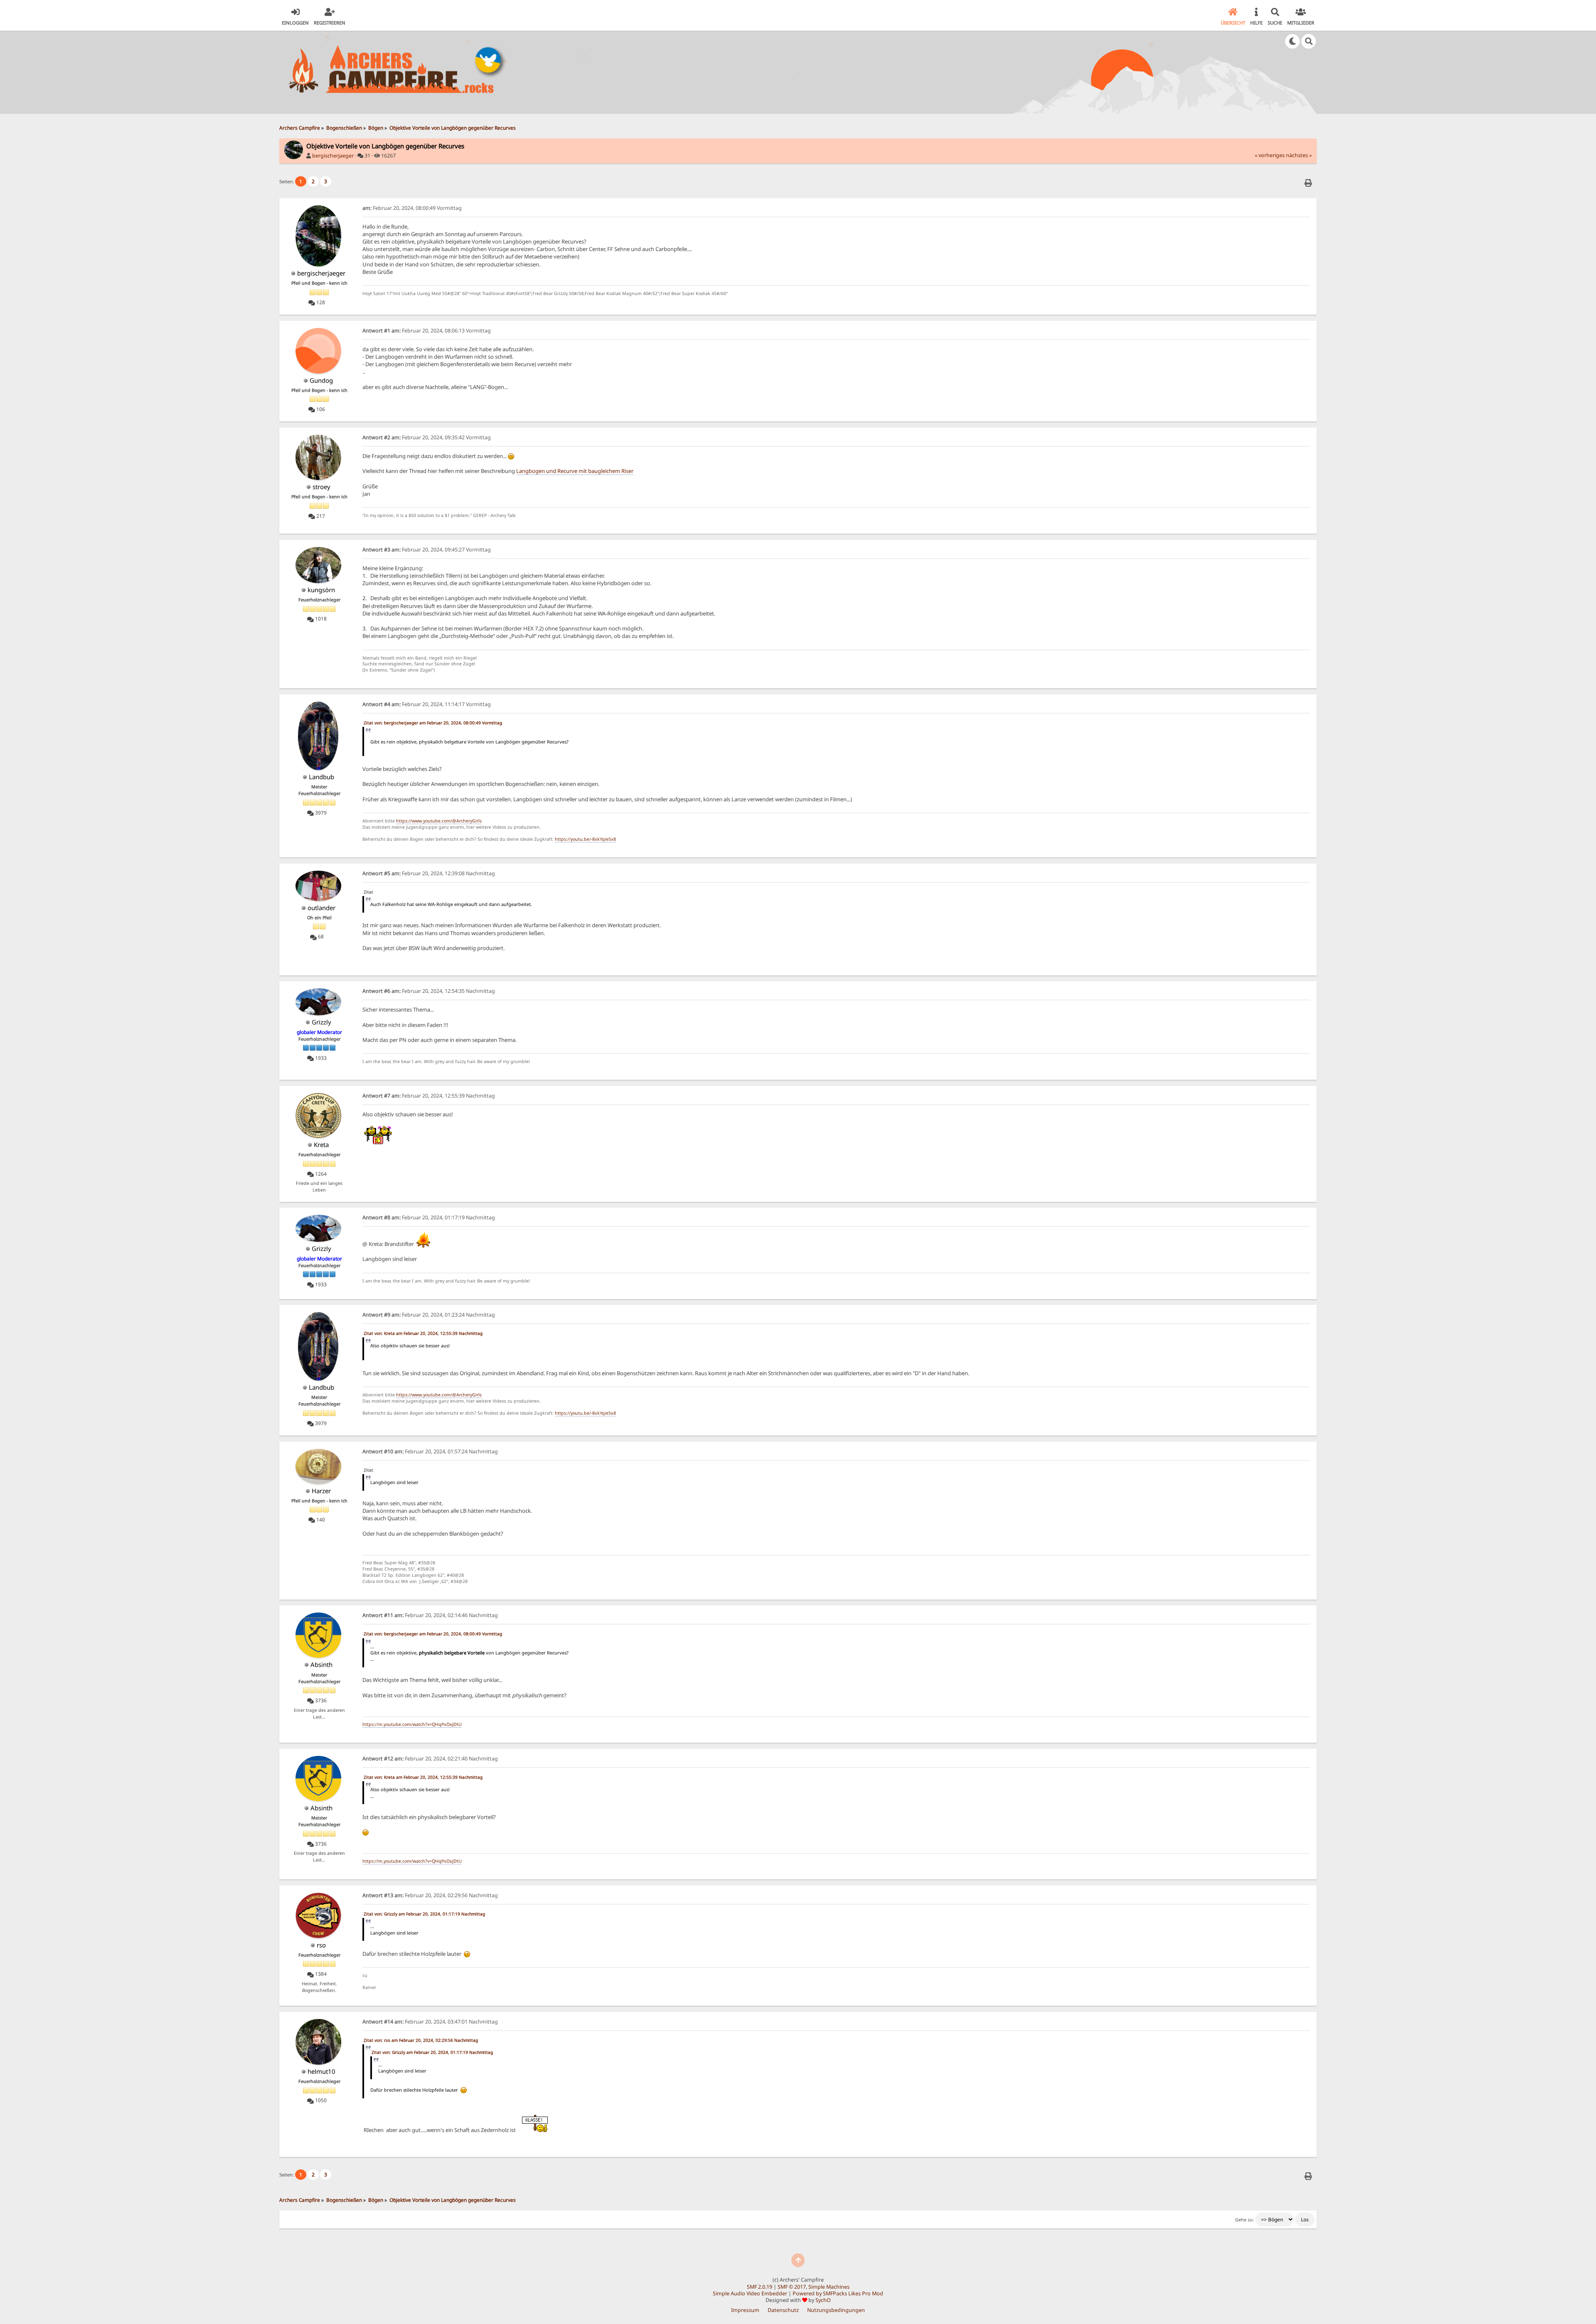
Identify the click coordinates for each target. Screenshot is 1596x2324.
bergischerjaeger (333, 156)
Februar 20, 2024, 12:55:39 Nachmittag (429, 1096)
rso (321, 1945)
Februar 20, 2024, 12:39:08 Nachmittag (429, 873)
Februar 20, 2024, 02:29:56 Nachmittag (430, 1895)
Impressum (745, 2310)
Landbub (321, 777)
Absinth (321, 1664)
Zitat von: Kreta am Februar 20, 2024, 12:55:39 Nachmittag (423, 1333)
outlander (321, 908)
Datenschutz (783, 2310)
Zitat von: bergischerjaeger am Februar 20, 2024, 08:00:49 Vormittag (433, 723)
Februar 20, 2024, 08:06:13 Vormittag (427, 331)
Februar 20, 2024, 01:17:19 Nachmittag (429, 1217)
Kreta (321, 1145)
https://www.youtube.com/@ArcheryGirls (439, 821)
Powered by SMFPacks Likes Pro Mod (838, 2293)
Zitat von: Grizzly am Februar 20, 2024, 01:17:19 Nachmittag (424, 1914)
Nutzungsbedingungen (836, 2310)
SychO (823, 2300)
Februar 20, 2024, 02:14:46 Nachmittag (430, 1615)
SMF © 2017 (792, 2287)
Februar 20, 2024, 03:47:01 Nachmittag (430, 2022)
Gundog (321, 380)
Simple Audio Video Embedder (750, 2293)
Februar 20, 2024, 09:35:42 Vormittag (427, 437)
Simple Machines (829, 2287)
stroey (321, 487)
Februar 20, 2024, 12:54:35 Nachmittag (429, 991)
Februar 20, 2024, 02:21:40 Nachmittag (430, 1759)
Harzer (321, 1491)
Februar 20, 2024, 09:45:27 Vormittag (427, 550)
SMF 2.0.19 (760, 2287)
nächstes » (1299, 155)
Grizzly (321, 1022)
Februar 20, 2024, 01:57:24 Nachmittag (430, 1451)
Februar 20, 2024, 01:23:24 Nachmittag (429, 1315)
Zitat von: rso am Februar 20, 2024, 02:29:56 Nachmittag (421, 2040)
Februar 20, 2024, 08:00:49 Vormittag (412, 208)
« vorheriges (1270, 155)
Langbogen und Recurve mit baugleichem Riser (575, 471)
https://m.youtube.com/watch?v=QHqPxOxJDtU (412, 1724)
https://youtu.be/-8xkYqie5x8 (585, 839)
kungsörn (321, 590)
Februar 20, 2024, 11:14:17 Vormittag (427, 704)
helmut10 (321, 2071)
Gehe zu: (1245, 2220)
